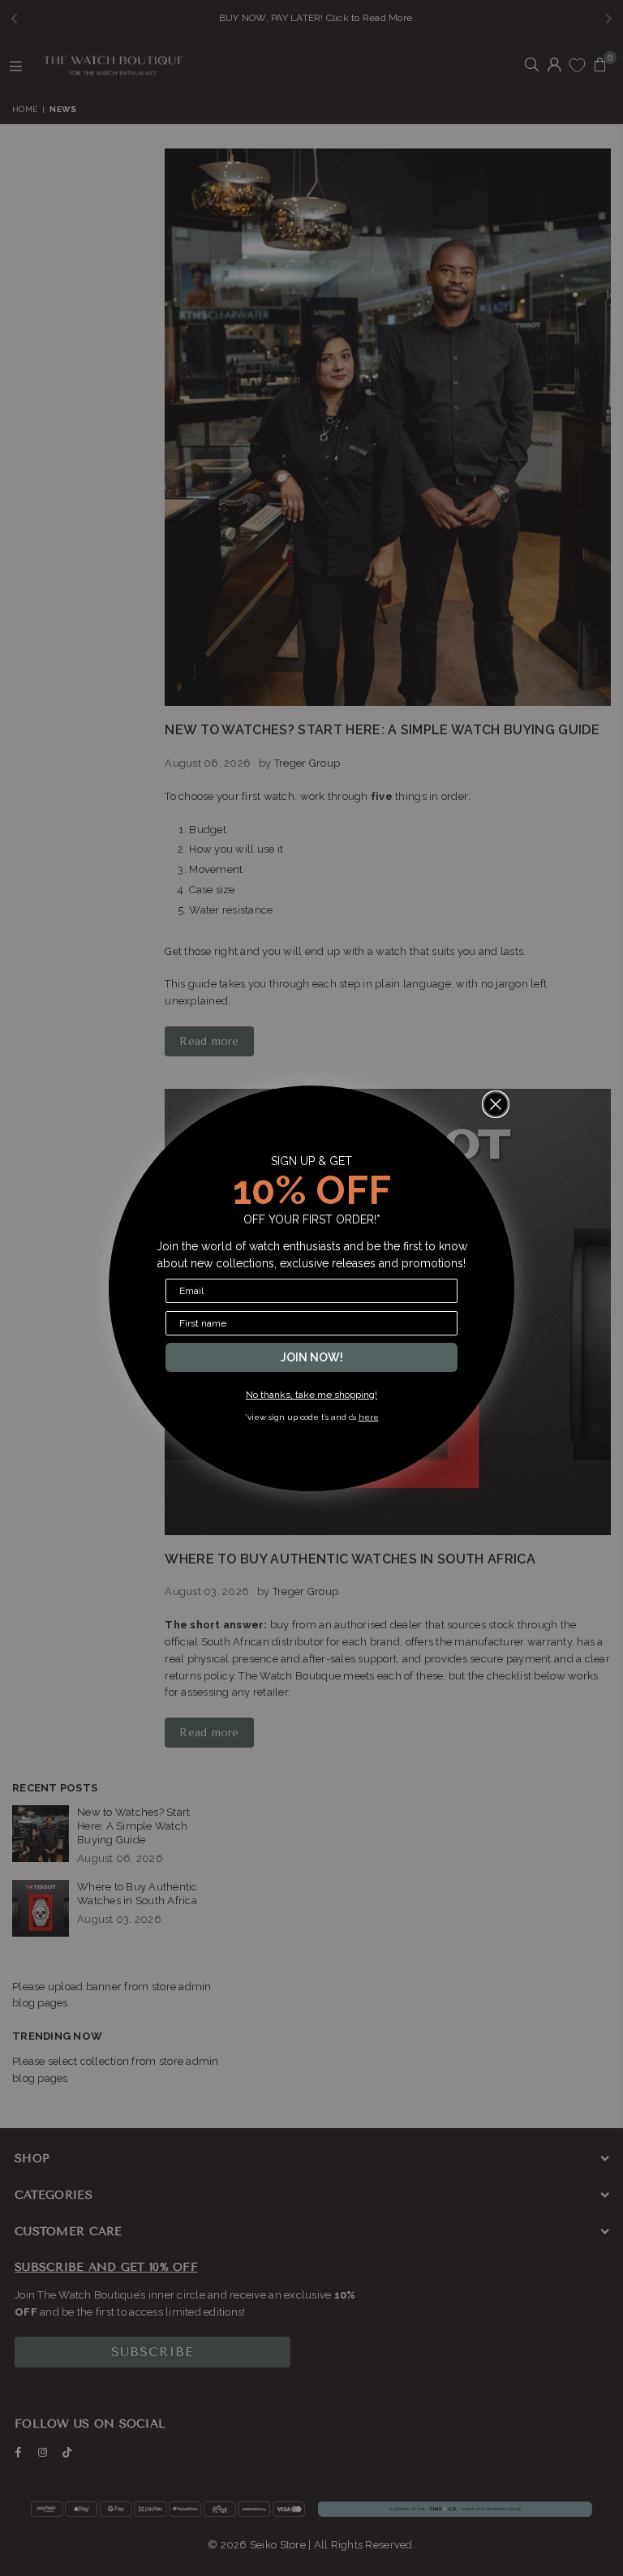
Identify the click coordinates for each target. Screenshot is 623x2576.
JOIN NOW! (312, 1357)
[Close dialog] (496, 1104)
